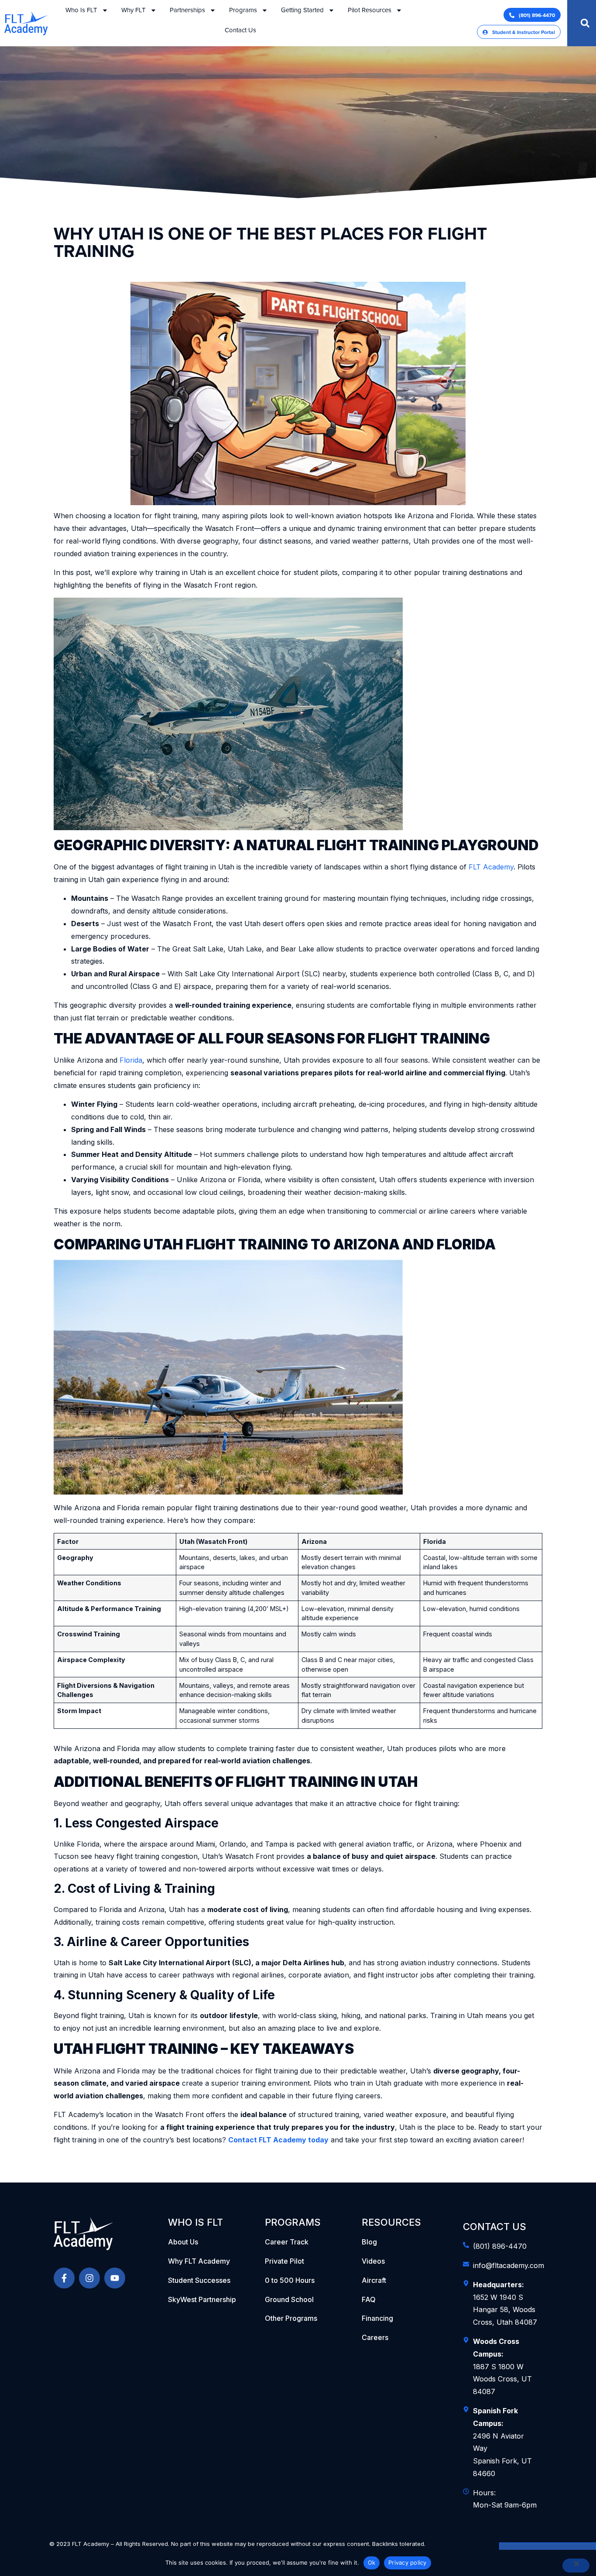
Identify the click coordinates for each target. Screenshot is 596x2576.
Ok (372, 2562)
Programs (243, 10)
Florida (131, 1060)
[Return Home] (91, 2234)
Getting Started (302, 10)
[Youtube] (115, 2278)
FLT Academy (491, 867)
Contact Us (240, 30)
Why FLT (134, 10)
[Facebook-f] (64, 2278)
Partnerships (187, 10)
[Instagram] (89, 2278)
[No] (576, 2566)
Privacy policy (408, 2562)
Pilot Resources (370, 10)
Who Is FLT (81, 10)
